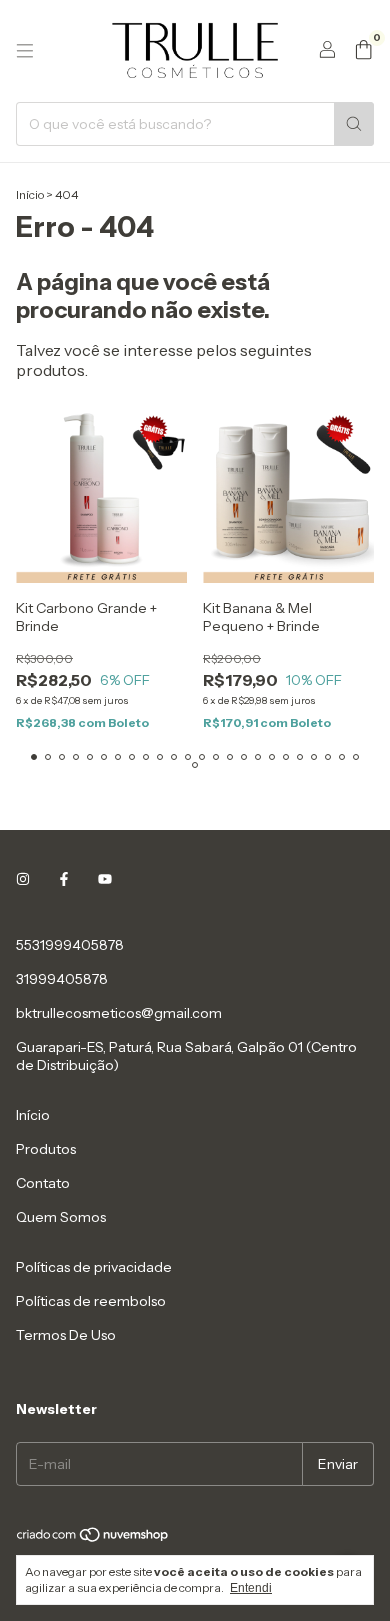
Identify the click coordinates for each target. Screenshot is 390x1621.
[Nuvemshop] (93, 1539)
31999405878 (62, 979)
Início (30, 194)
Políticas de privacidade (94, 1267)
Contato (43, 1183)
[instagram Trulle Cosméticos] (23, 879)
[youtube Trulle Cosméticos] (105, 879)
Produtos (46, 1149)
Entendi (251, 1588)
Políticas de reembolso (91, 1301)
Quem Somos (61, 1217)
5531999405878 (70, 945)
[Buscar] (354, 124)
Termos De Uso (66, 1335)
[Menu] (25, 51)
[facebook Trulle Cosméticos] (64, 879)
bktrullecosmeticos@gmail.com (119, 1013)
